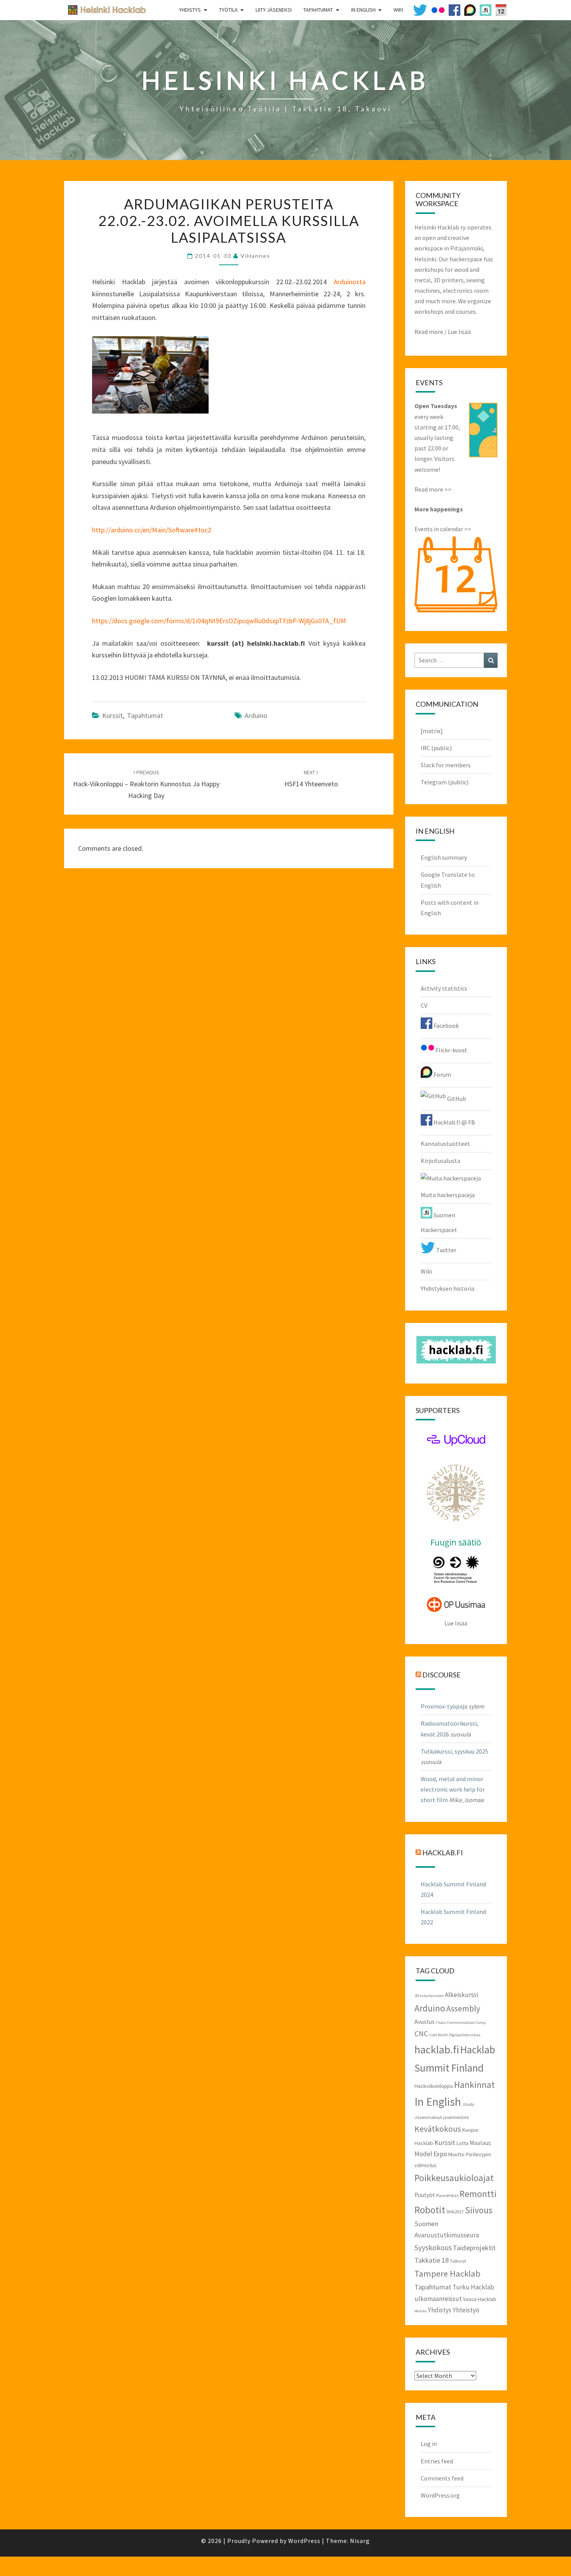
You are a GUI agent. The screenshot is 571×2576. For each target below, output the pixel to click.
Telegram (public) (445, 782)
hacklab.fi (443, 1852)
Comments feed (442, 2478)
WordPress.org (440, 2495)
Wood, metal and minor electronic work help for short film (453, 1789)
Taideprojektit (474, 2248)
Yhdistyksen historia (447, 1288)
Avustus (425, 2022)
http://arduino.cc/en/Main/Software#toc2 (152, 530)
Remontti (478, 2194)
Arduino (256, 715)
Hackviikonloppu (434, 2086)
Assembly (463, 2008)
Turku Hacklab (473, 2287)
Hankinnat (474, 2085)
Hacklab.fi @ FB (454, 1122)
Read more (429, 332)
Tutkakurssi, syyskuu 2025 (454, 1751)
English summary (444, 857)
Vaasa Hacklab (480, 2299)
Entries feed (437, 2461)
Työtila (228, 10)
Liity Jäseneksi (274, 10)
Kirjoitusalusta (440, 1161)
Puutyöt (425, 2195)
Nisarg (360, 2541)
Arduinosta (350, 282)
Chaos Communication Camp (461, 2022)
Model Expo (431, 2154)
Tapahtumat (318, 10)
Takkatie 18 (432, 2260)
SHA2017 (455, 2211)
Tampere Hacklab (447, 2274)
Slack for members (446, 765)
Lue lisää (459, 332)
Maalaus (480, 2143)
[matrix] (432, 731)
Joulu (468, 2104)
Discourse (441, 1675)
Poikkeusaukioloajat (454, 2178)
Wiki (426, 1271)
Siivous (479, 2210)
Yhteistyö (466, 2310)
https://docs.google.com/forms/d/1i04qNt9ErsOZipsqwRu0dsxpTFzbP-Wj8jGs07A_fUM (219, 621)
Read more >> (433, 489)
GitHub (456, 1099)
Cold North (439, 2035)
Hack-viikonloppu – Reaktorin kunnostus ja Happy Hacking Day (146, 784)
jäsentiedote (456, 2117)
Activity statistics (444, 988)
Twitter (446, 1250)
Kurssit (112, 715)
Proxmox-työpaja (444, 1706)
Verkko (420, 2311)
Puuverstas (447, 2195)
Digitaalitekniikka (465, 2035)
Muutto (456, 2154)
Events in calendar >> (443, 529)
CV (424, 1005)
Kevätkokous (438, 2129)
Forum (442, 1074)
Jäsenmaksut (428, 2117)
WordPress (304, 2541)
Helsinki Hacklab (104, 10)
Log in (429, 2444)
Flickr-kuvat (451, 1050)
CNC (421, 2034)
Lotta (462, 2143)
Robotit (430, 2210)
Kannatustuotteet (445, 1144)
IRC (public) (436, 748)
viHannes (255, 256)
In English (363, 10)
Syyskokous (433, 2247)
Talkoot (458, 2261)
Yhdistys (190, 10)
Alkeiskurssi (461, 1995)
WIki (398, 10)
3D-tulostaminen (429, 1996)
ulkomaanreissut (438, 2299)
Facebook (446, 1026)
